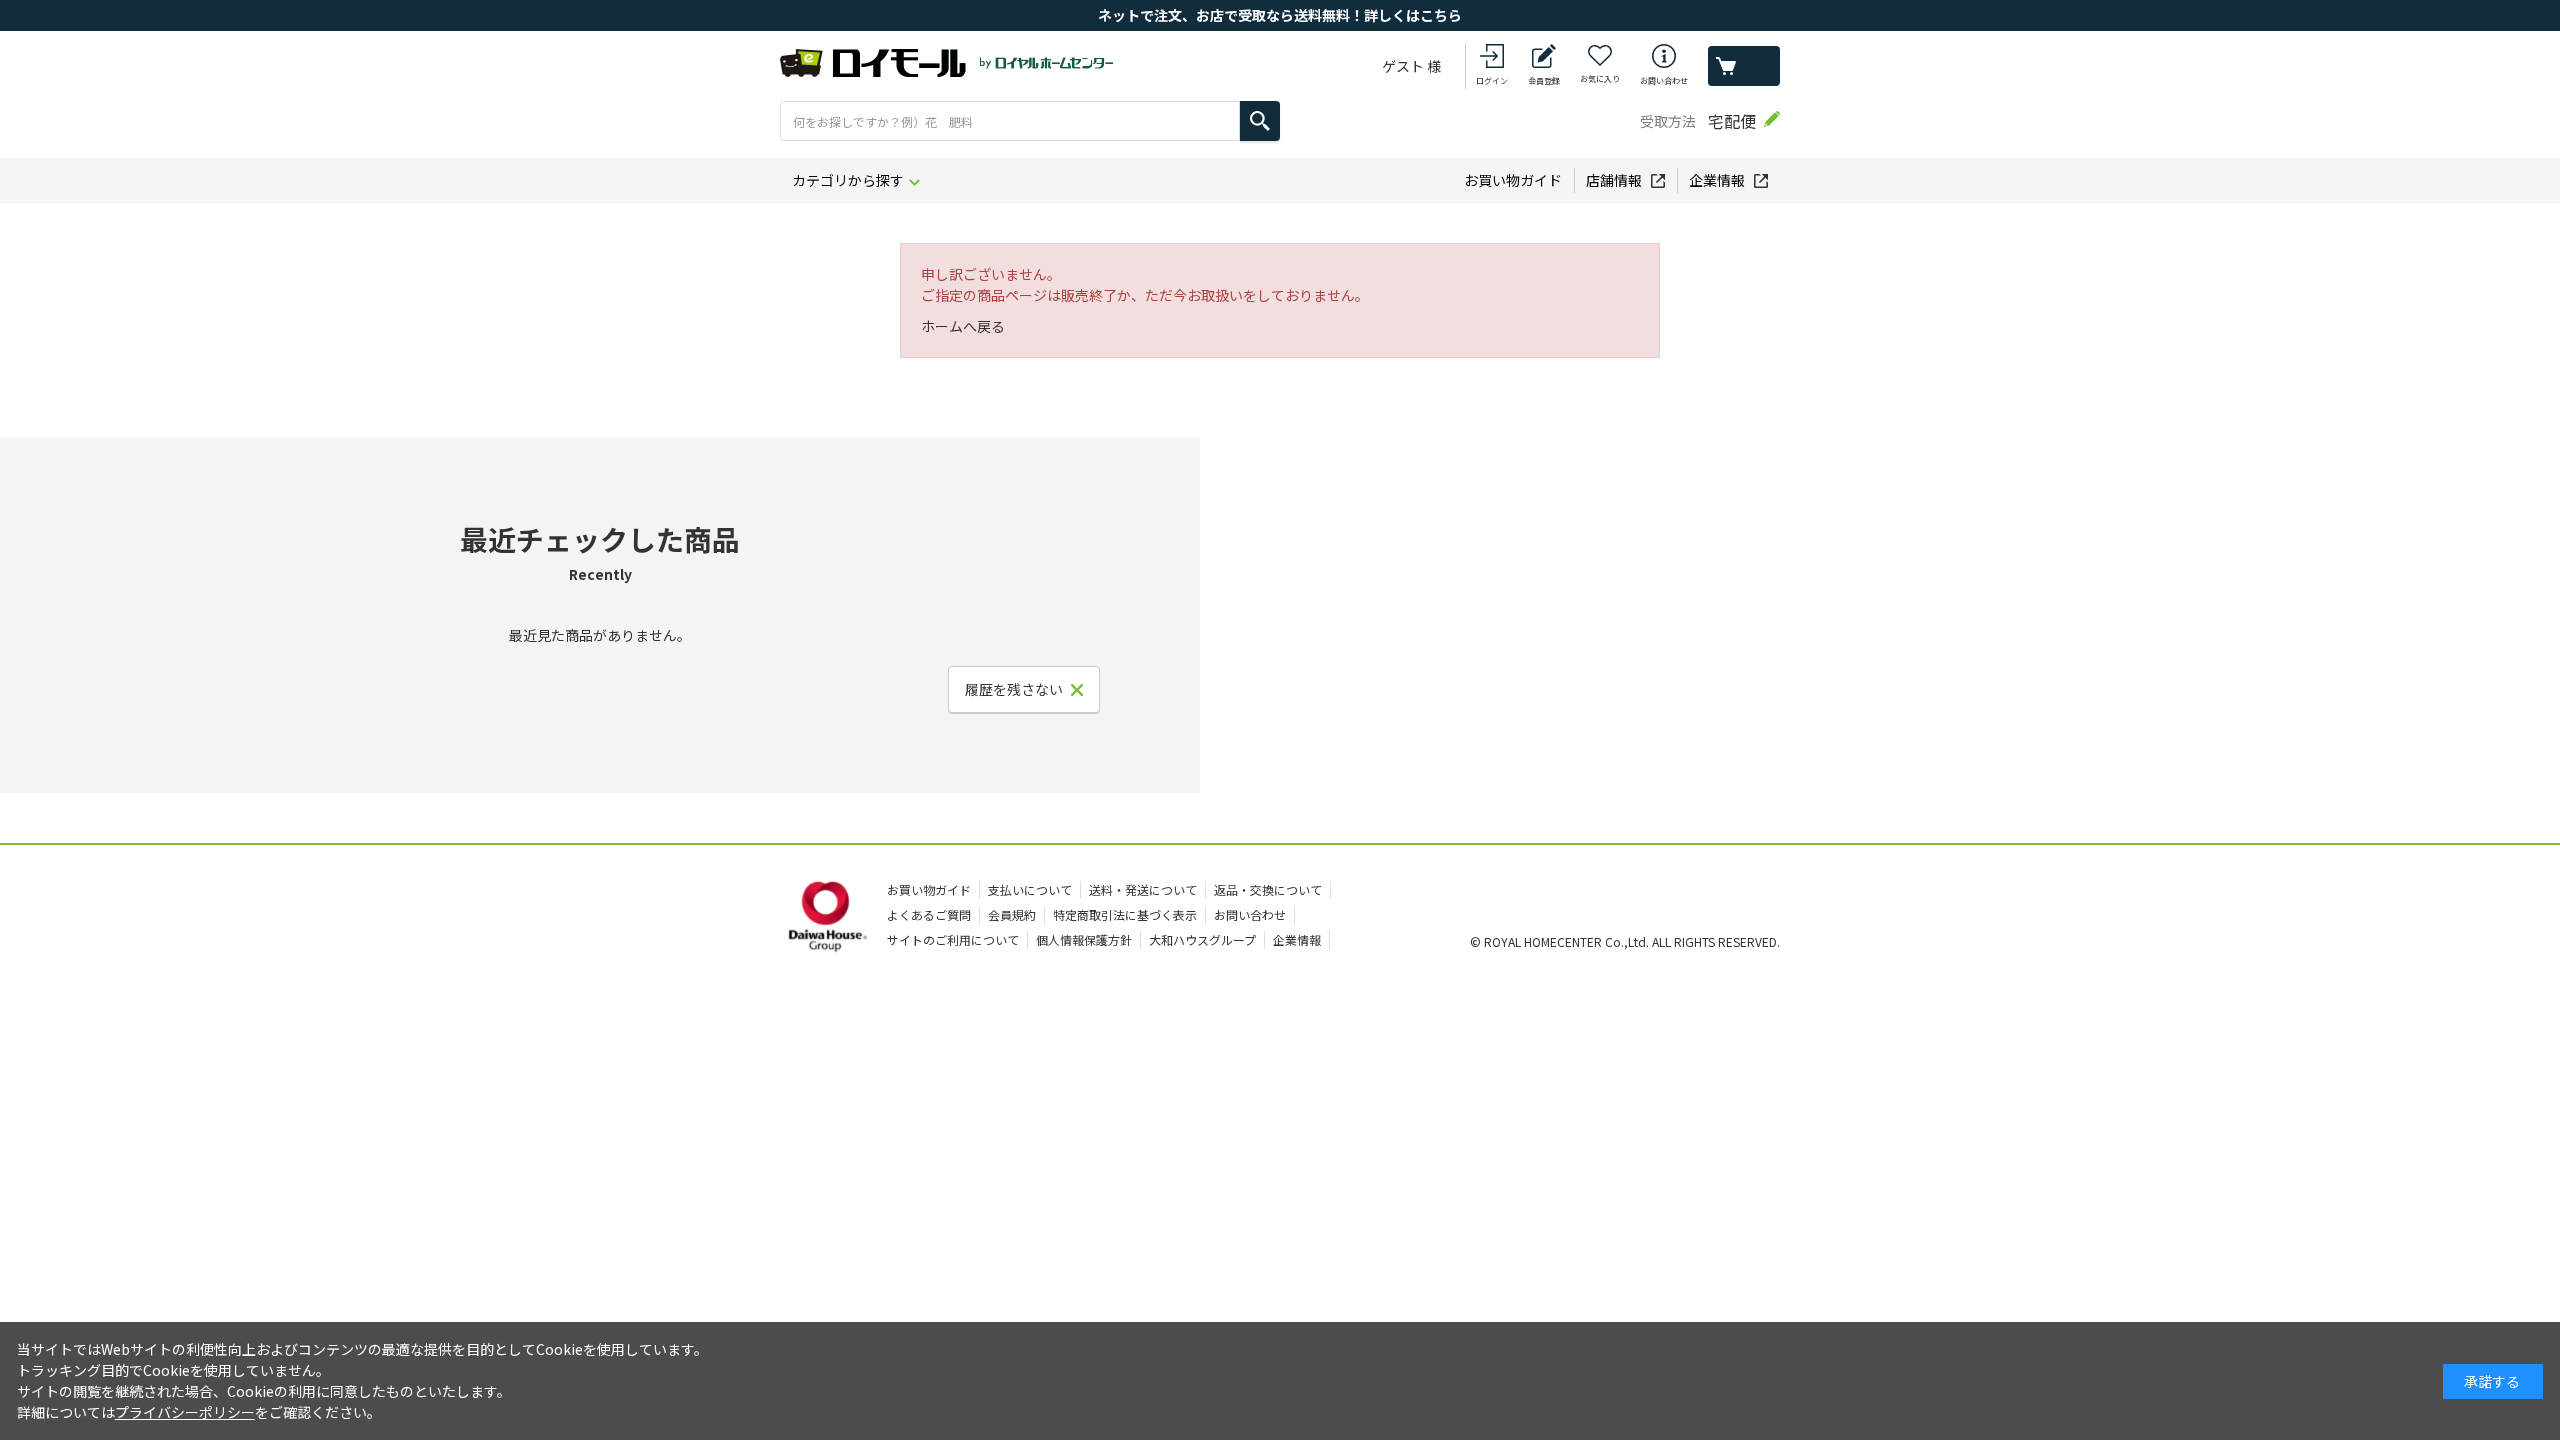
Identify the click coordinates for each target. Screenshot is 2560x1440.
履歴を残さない (1014, 689)
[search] (1260, 121)
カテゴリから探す (848, 180)
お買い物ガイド (1513, 180)
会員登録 (1544, 80)
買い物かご (1744, 66)
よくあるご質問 (929, 914)
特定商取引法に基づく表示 (1125, 914)
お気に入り (1600, 78)
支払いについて (1030, 889)
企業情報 (1717, 180)
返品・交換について (1268, 889)
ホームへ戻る (963, 326)
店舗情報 (1614, 180)
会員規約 (1012, 914)
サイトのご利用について (953, 939)
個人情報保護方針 (1084, 939)
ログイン (1492, 80)
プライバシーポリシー (185, 1412)
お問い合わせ (1664, 80)
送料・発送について (1143, 889)
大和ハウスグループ (1202, 939)
